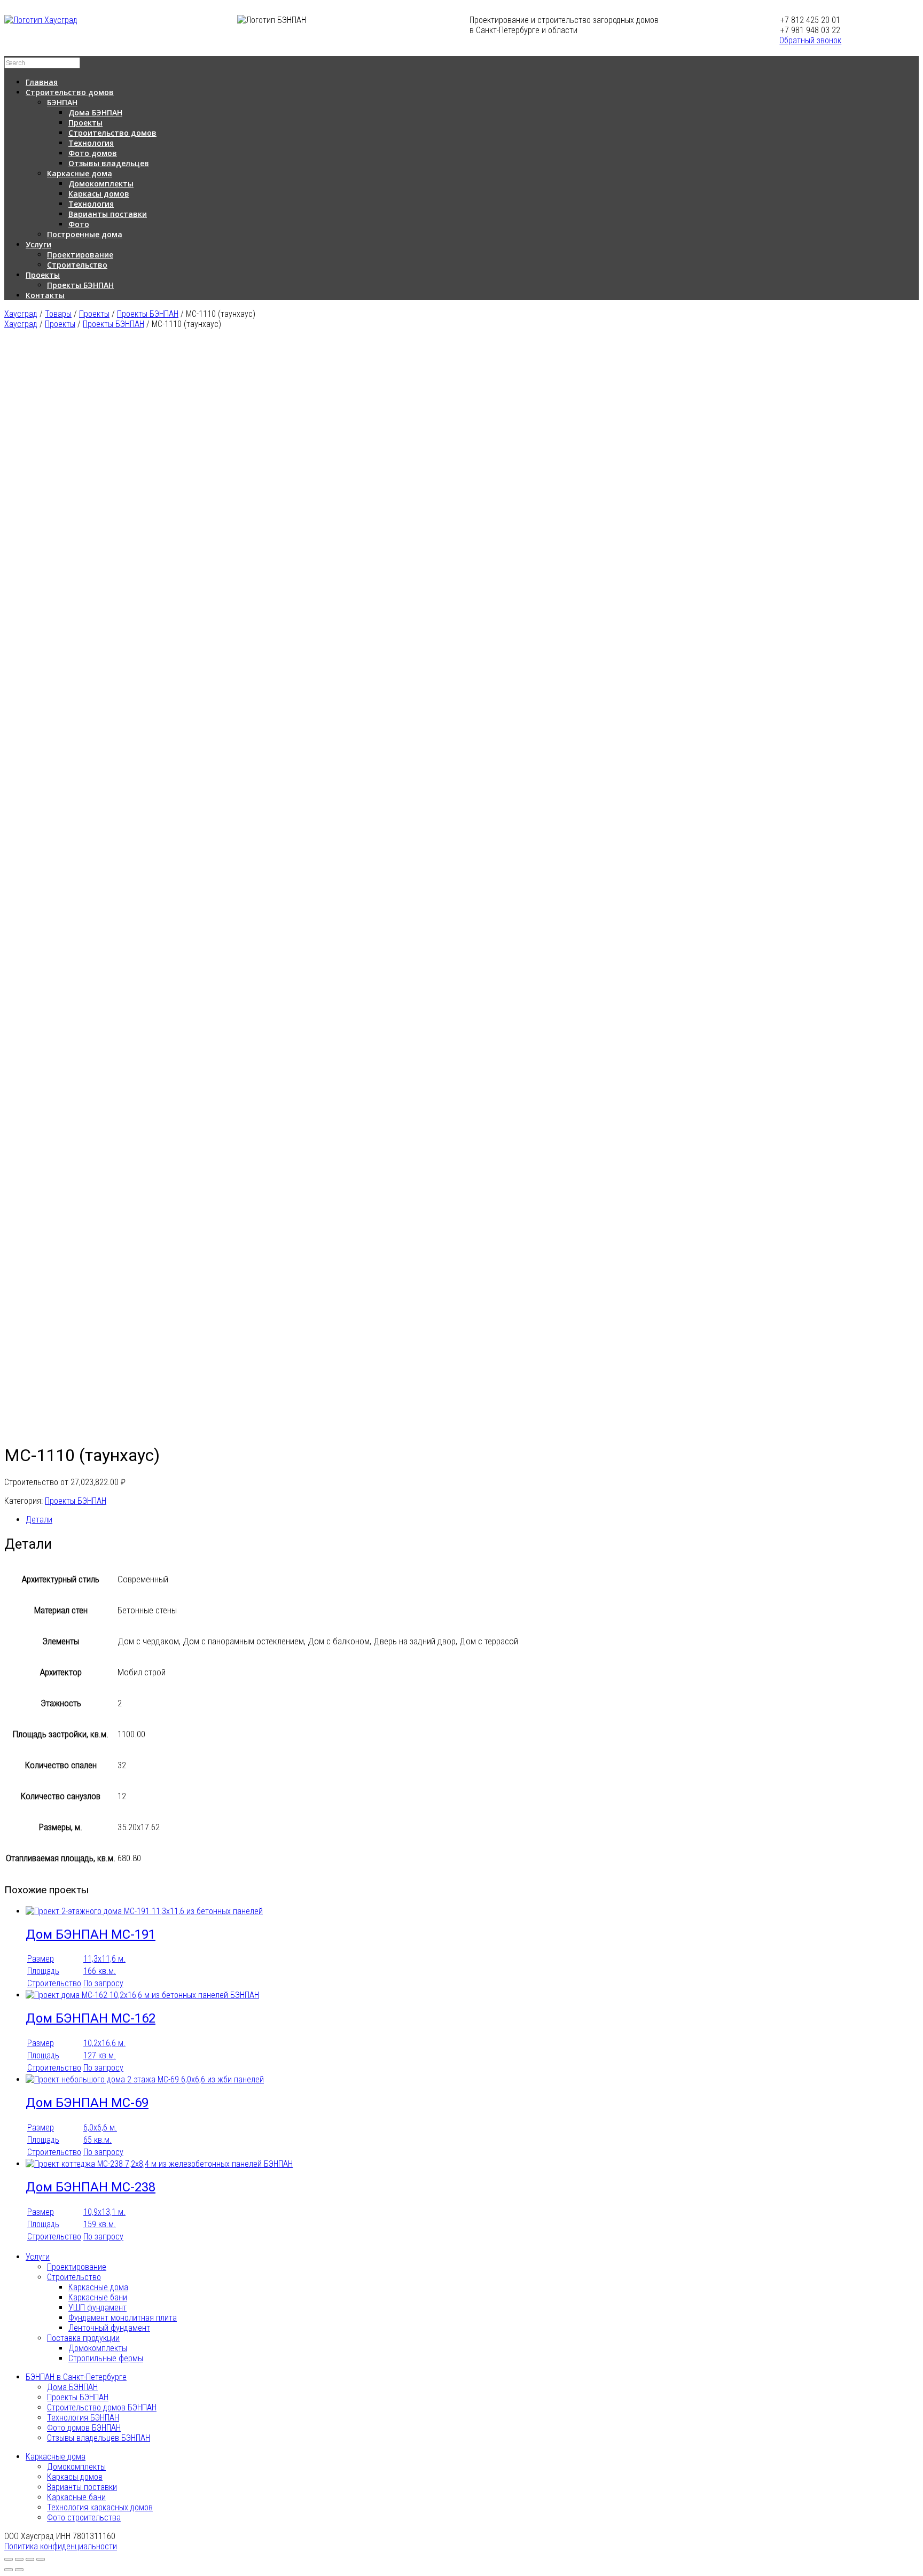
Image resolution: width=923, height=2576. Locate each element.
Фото (79, 224)
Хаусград (21, 324)
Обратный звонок (810, 40)
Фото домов (93, 153)
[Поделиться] (19, 2559)
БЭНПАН (62, 102)
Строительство (77, 265)
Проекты (85, 123)
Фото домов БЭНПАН (84, 2428)
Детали (39, 1520)
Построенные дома (85, 234)
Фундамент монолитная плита (123, 2318)
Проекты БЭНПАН (80, 285)
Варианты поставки (108, 214)
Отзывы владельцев (109, 163)
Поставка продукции (83, 2338)
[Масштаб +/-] (41, 2559)
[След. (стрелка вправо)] (19, 2570)
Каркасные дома (80, 173)
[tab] (472, 1520)
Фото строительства (84, 2518)
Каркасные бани (98, 2297)
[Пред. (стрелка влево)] (9, 2570)
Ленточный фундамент (109, 2328)
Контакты (45, 295)
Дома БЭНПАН (95, 112)
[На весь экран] (30, 2559)
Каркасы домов (99, 194)
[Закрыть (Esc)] (9, 2559)
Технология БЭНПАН (83, 2418)
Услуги (38, 244)
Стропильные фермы (106, 2358)
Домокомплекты (101, 184)
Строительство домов (70, 92)
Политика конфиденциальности (61, 2546)
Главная (42, 82)
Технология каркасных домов (100, 2507)
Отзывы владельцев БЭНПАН (99, 2438)
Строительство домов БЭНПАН (102, 2407)
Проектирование (80, 255)
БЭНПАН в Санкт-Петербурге (76, 2377)
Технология (91, 143)
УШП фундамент (97, 2308)
